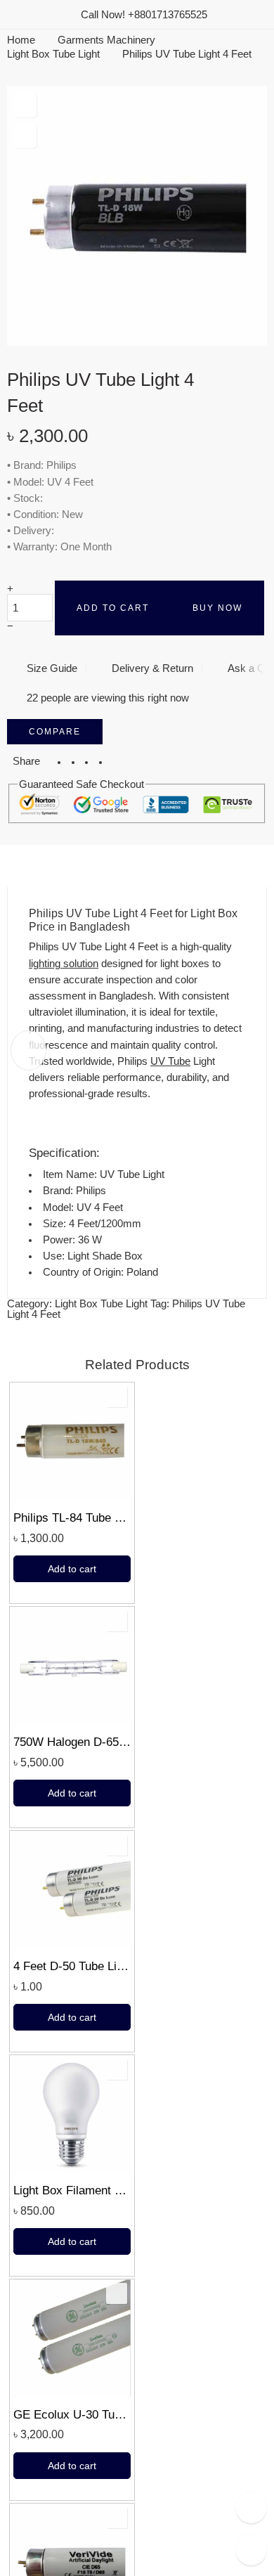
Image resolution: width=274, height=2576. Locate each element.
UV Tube (170, 1061)
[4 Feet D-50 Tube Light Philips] (72, 1890)
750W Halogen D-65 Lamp (72, 1742)
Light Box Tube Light (53, 54)
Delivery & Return (151, 668)
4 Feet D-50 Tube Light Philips (72, 1966)
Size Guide (49, 668)
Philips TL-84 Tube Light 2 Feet (72, 1518)
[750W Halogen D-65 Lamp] (72, 1665)
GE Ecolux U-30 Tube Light (72, 2415)
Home (21, 40)
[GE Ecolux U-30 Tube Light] (72, 2338)
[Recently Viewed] (251, 2550)
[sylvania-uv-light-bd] (137, 216)
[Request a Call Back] (251, 2507)
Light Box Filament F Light (72, 2190)
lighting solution (64, 964)
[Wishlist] (25, 105)
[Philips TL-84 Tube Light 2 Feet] (72, 1441)
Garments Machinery (106, 40)
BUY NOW (217, 608)
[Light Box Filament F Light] (72, 2114)
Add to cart (113, 608)
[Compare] (25, 137)
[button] (72, 1569)
